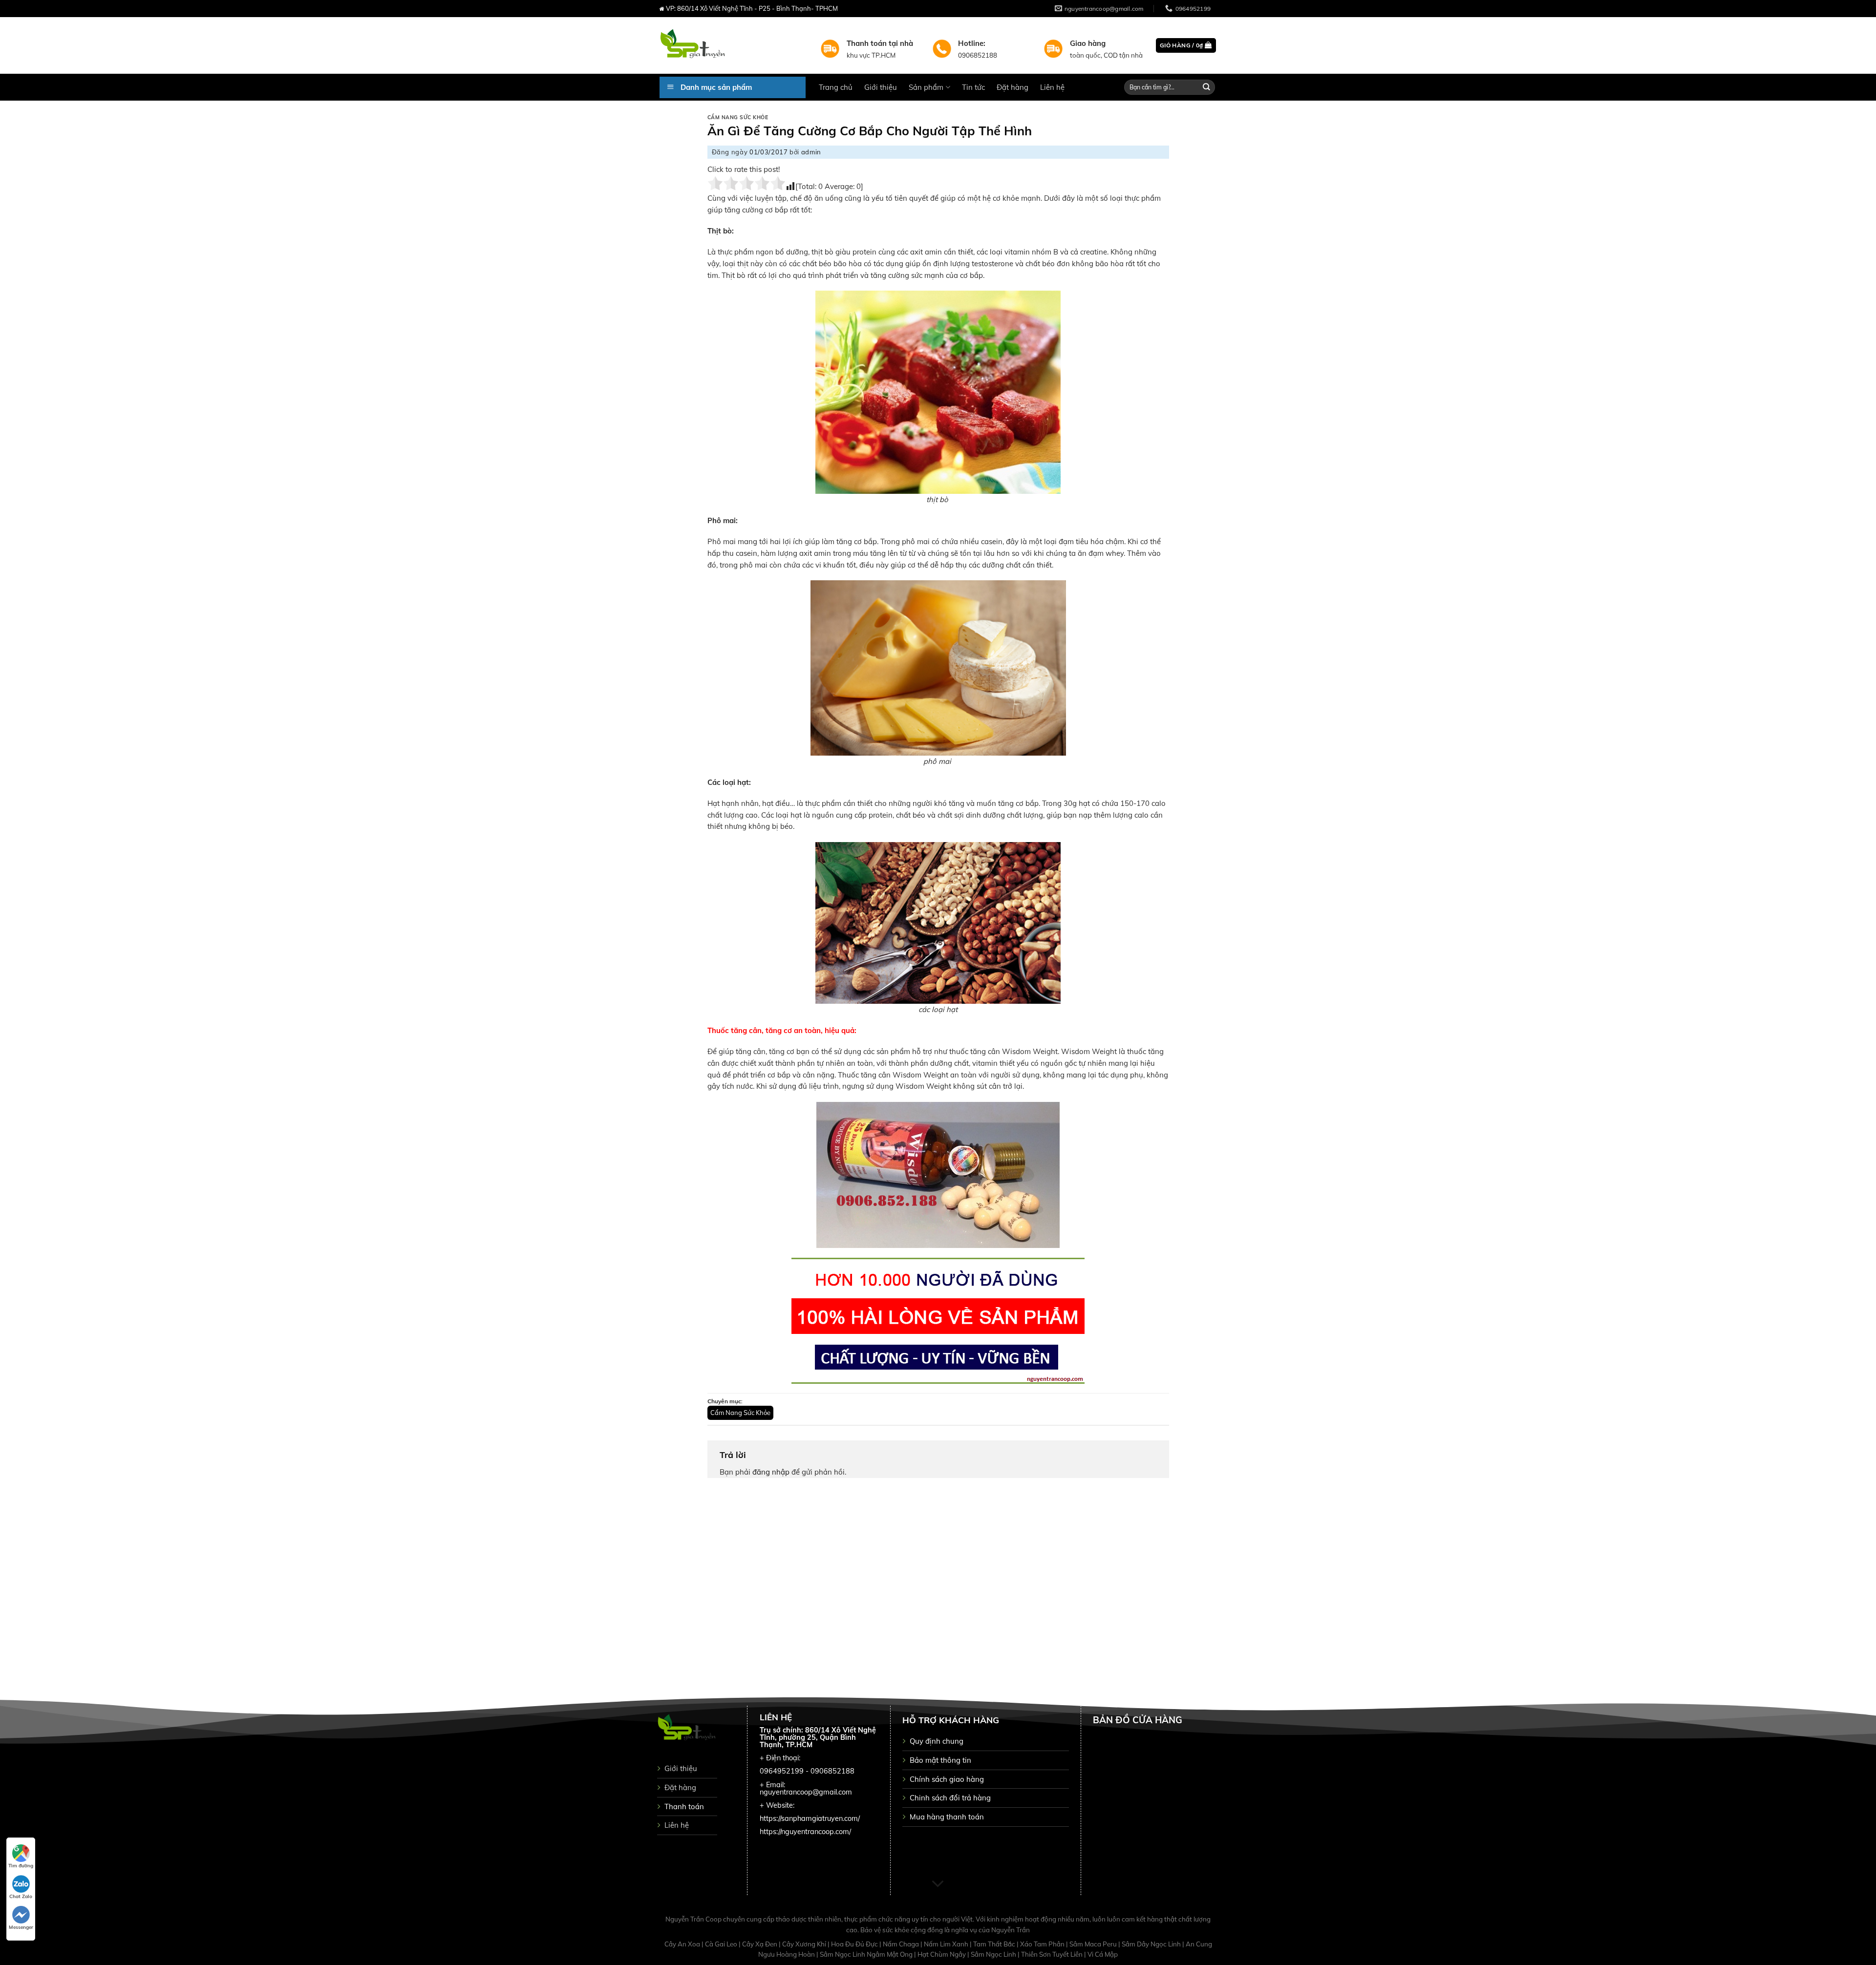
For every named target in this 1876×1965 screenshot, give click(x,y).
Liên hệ (1052, 87)
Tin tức (973, 87)
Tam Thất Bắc (995, 1944)
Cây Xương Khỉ (805, 1944)
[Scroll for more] (938, 1884)
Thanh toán (684, 1807)
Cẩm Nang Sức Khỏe (738, 117)
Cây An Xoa (683, 1944)
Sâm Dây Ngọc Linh (1152, 1944)
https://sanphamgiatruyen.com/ (810, 1818)
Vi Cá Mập (1103, 1954)
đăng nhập (771, 1472)
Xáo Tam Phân (1043, 1944)
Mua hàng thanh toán (947, 1817)
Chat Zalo (21, 1896)
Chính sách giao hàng (947, 1779)
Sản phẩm (926, 87)
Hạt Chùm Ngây (942, 1954)
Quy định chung (937, 1741)
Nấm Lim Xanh (947, 1944)
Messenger (21, 1927)
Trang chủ (836, 87)
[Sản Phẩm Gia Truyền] (733, 45)
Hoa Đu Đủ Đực (855, 1944)
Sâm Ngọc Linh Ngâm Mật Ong (867, 1954)
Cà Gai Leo (722, 1944)
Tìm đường (21, 1866)
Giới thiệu (881, 87)
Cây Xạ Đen (760, 1944)
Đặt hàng (1013, 87)
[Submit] (1207, 87)
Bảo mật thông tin (940, 1760)
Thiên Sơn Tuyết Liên (1053, 1954)
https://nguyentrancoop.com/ (805, 1832)
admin (811, 152)
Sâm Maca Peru (1094, 1944)
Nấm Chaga (902, 1944)
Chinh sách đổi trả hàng (950, 1798)
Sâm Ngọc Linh (994, 1954)
